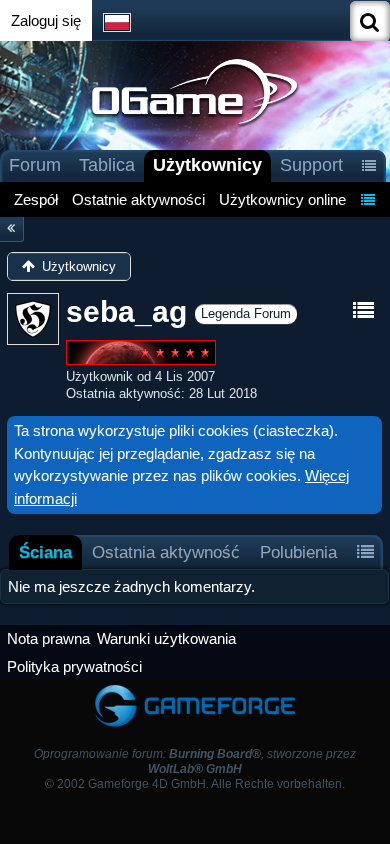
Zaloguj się (46, 20)
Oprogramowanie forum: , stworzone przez (195, 761)
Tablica (107, 165)
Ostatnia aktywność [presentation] (166, 552)
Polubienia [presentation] (298, 552)
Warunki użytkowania (166, 638)
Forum (35, 165)
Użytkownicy (207, 165)
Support (311, 165)
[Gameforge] (195, 689)
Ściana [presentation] (45, 552)
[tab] (45, 552)
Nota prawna (48, 638)
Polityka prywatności (74, 666)
